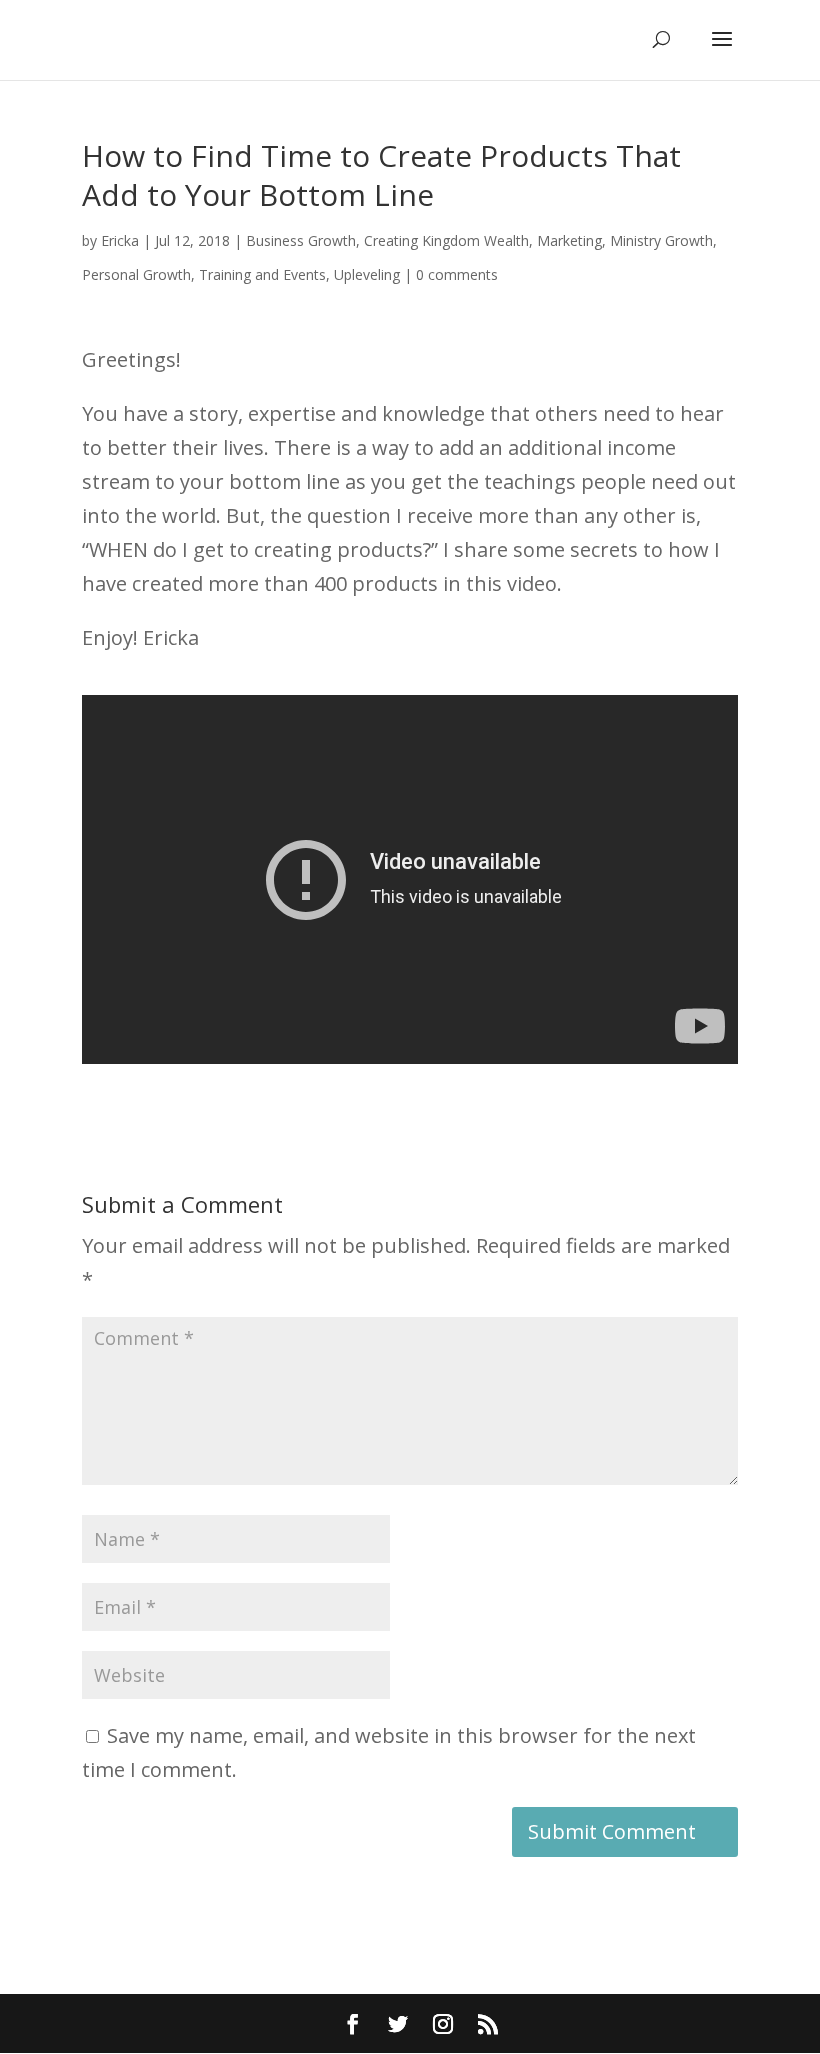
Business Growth (301, 240)
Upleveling (367, 274)
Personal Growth (136, 274)
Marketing (569, 240)
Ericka (120, 240)
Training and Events (262, 274)
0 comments (457, 274)
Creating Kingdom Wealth (446, 240)
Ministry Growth (661, 240)
